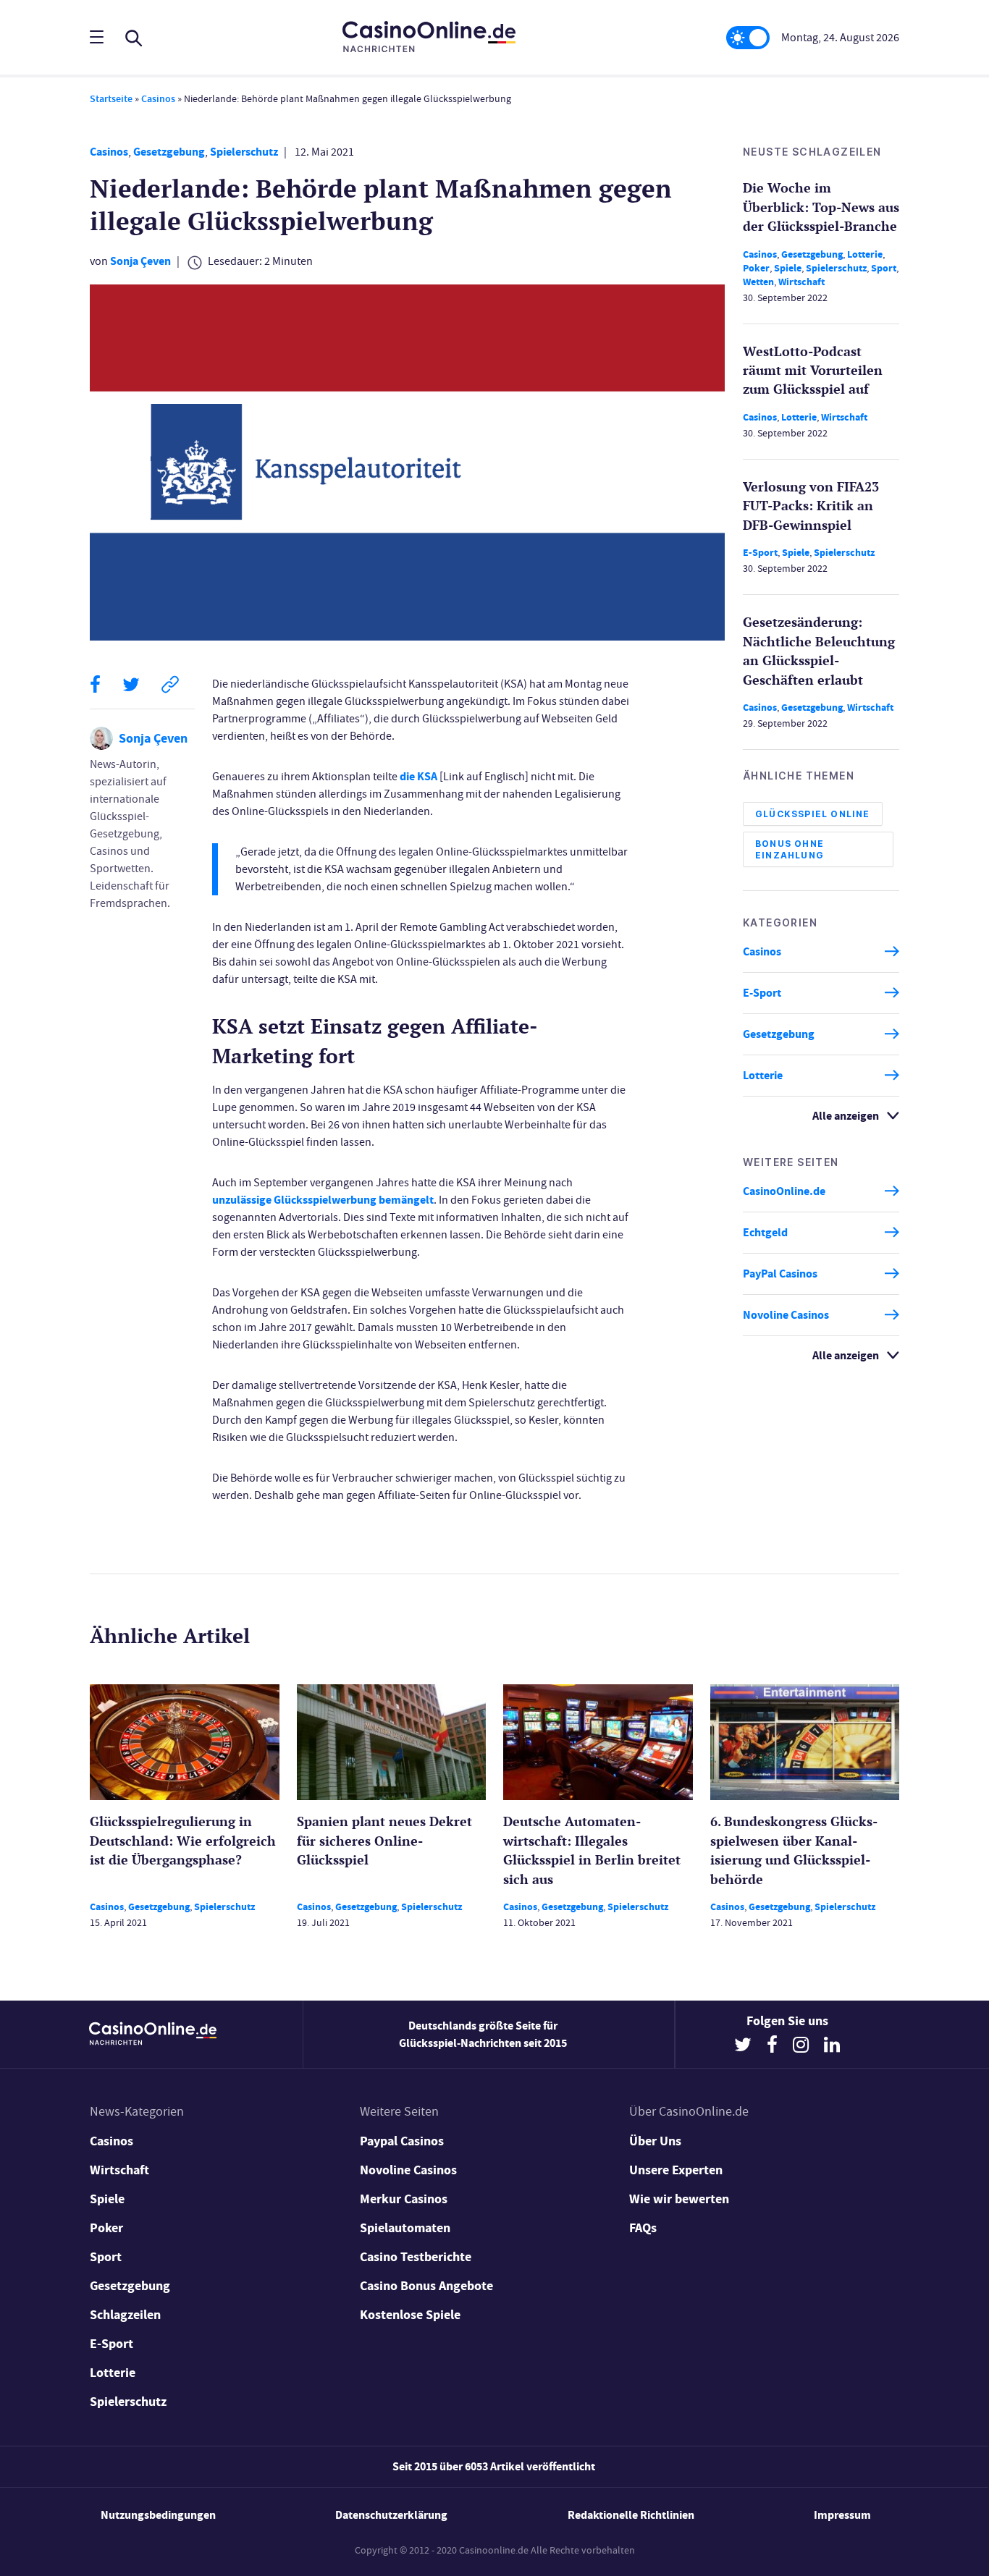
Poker (756, 267)
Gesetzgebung (169, 152)
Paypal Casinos (402, 2141)
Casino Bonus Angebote (426, 2286)
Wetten (758, 281)
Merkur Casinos (404, 2199)
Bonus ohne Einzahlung (790, 849)
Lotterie (865, 254)
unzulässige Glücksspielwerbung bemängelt (323, 1200)
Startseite (111, 99)
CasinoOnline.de (784, 1191)
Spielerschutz (244, 152)
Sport (884, 267)
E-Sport (760, 553)
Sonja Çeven (140, 261)
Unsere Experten (676, 2170)
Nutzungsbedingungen (158, 2515)
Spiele (788, 267)
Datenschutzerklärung (391, 2515)
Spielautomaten (405, 2228)
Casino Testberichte (416, 2257)
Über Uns (655, 2141)
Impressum (842, 2515)
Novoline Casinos (786, 1315)
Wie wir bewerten (679, 2199)
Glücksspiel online (813, 813)
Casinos (158, 99)
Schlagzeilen (125, 2315)
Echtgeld (765, 1232)
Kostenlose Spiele (410, 2315)
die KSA (418, 776)
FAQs (643, 2228)
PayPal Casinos (780, 1274)
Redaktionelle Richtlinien (631, 2515)
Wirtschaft (801, 281)
